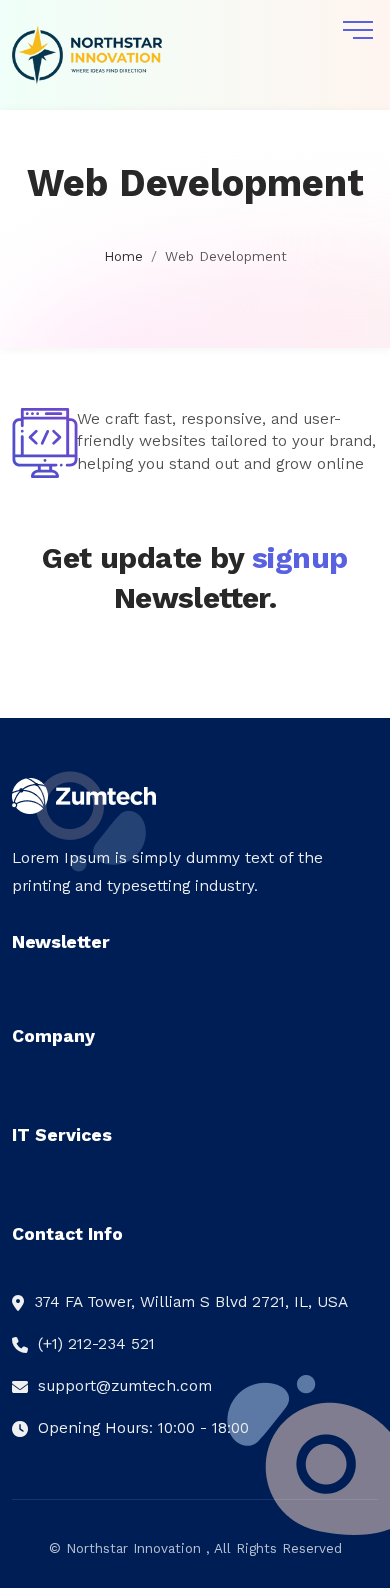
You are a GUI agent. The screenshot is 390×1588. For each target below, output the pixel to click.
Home (123, 256)
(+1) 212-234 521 (96, 1343)
